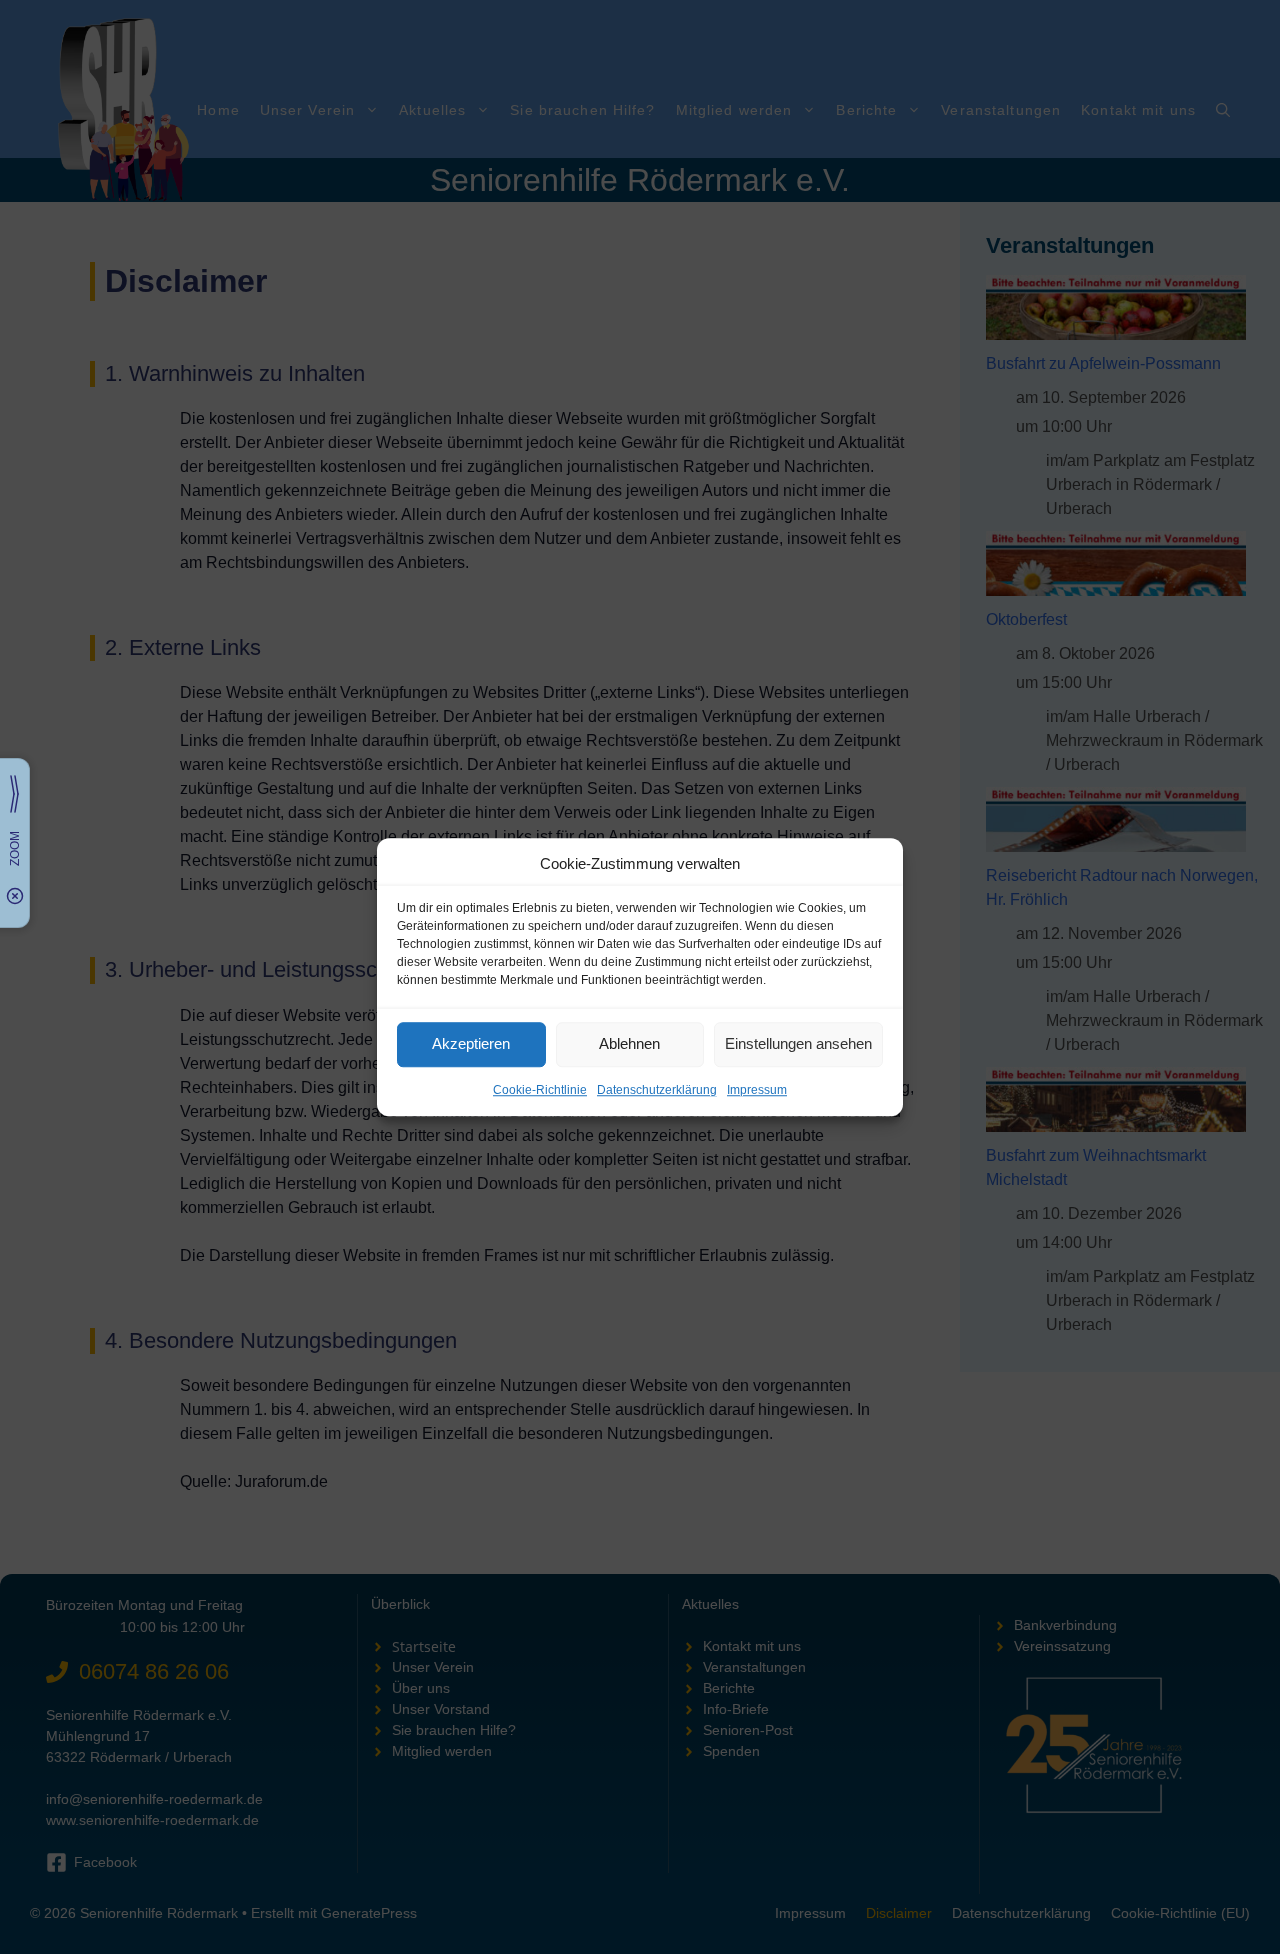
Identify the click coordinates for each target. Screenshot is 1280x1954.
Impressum (757, 1090)
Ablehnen (629, 1043)
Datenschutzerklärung (657, 1090)
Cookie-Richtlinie (540, 1090)
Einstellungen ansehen (798, 1043)
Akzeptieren (471, 1043)
